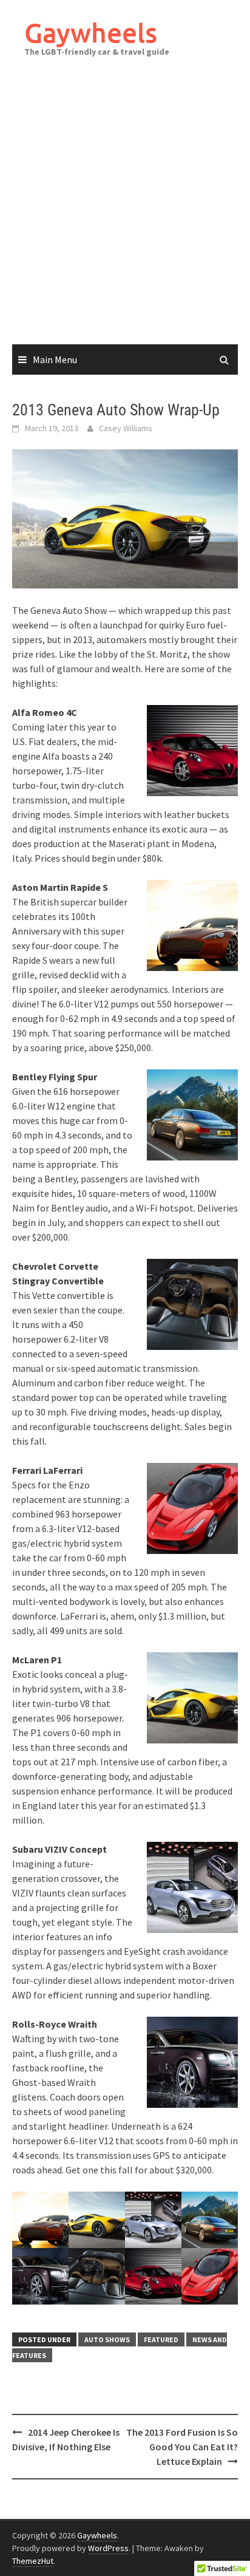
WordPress (108, 2548)
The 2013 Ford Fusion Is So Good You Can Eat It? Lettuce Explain (182, 2447)
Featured (161, 2339)
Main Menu (55, 359)
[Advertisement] (125, 213)
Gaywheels (91, 32)
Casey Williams (126, 428)
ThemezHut (33, 2561)
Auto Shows (107, 2339)
